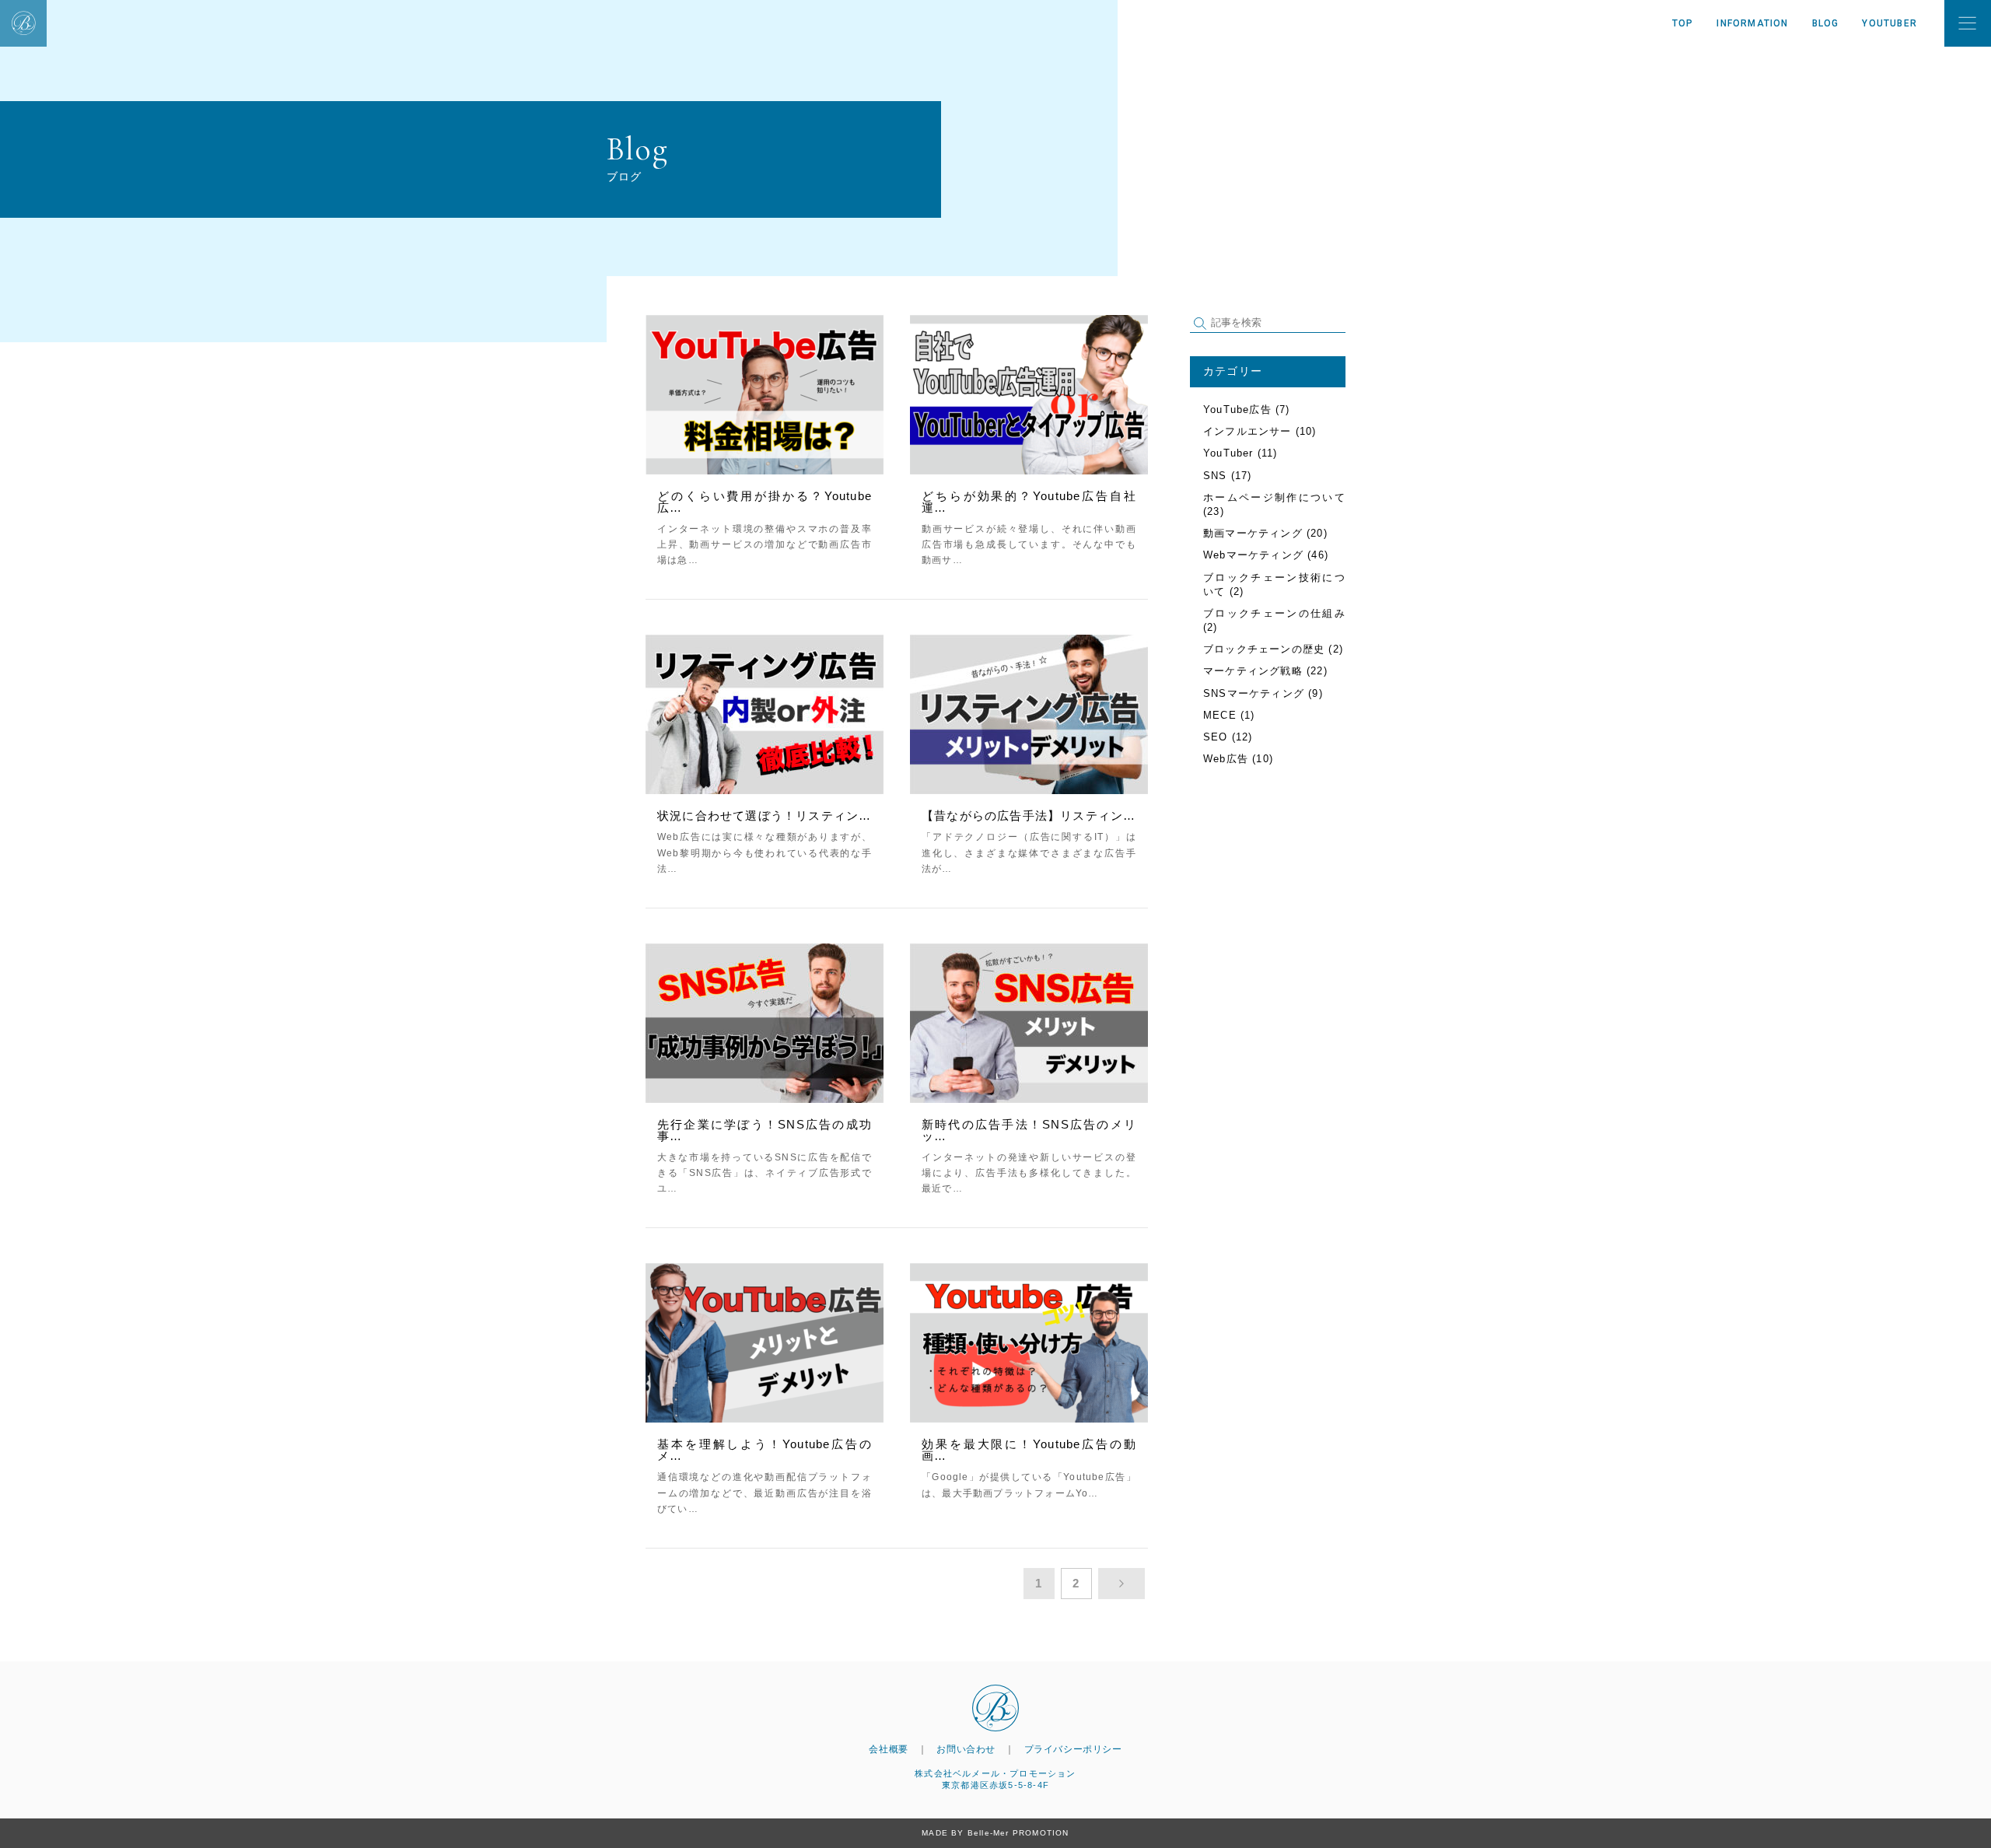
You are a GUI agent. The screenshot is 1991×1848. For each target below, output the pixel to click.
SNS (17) (1228, 476)
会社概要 (888, 1749)
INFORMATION (1752, 23)
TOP (1683, 23)
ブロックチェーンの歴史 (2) (1273, 649)
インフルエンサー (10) (1260, 431)
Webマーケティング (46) (1266, 555)
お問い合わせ (966, 1749)
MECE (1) (1229, 715)
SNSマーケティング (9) (1263, 693)
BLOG (1826, 23)
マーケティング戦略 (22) (1265, 671)
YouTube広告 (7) (1247, 409)
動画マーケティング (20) (1265, 533)
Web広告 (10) (1238, 759)
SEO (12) (1228, 737)
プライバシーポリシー (1073, 1749)
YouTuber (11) (1240, 453)
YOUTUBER (1890, 23)
